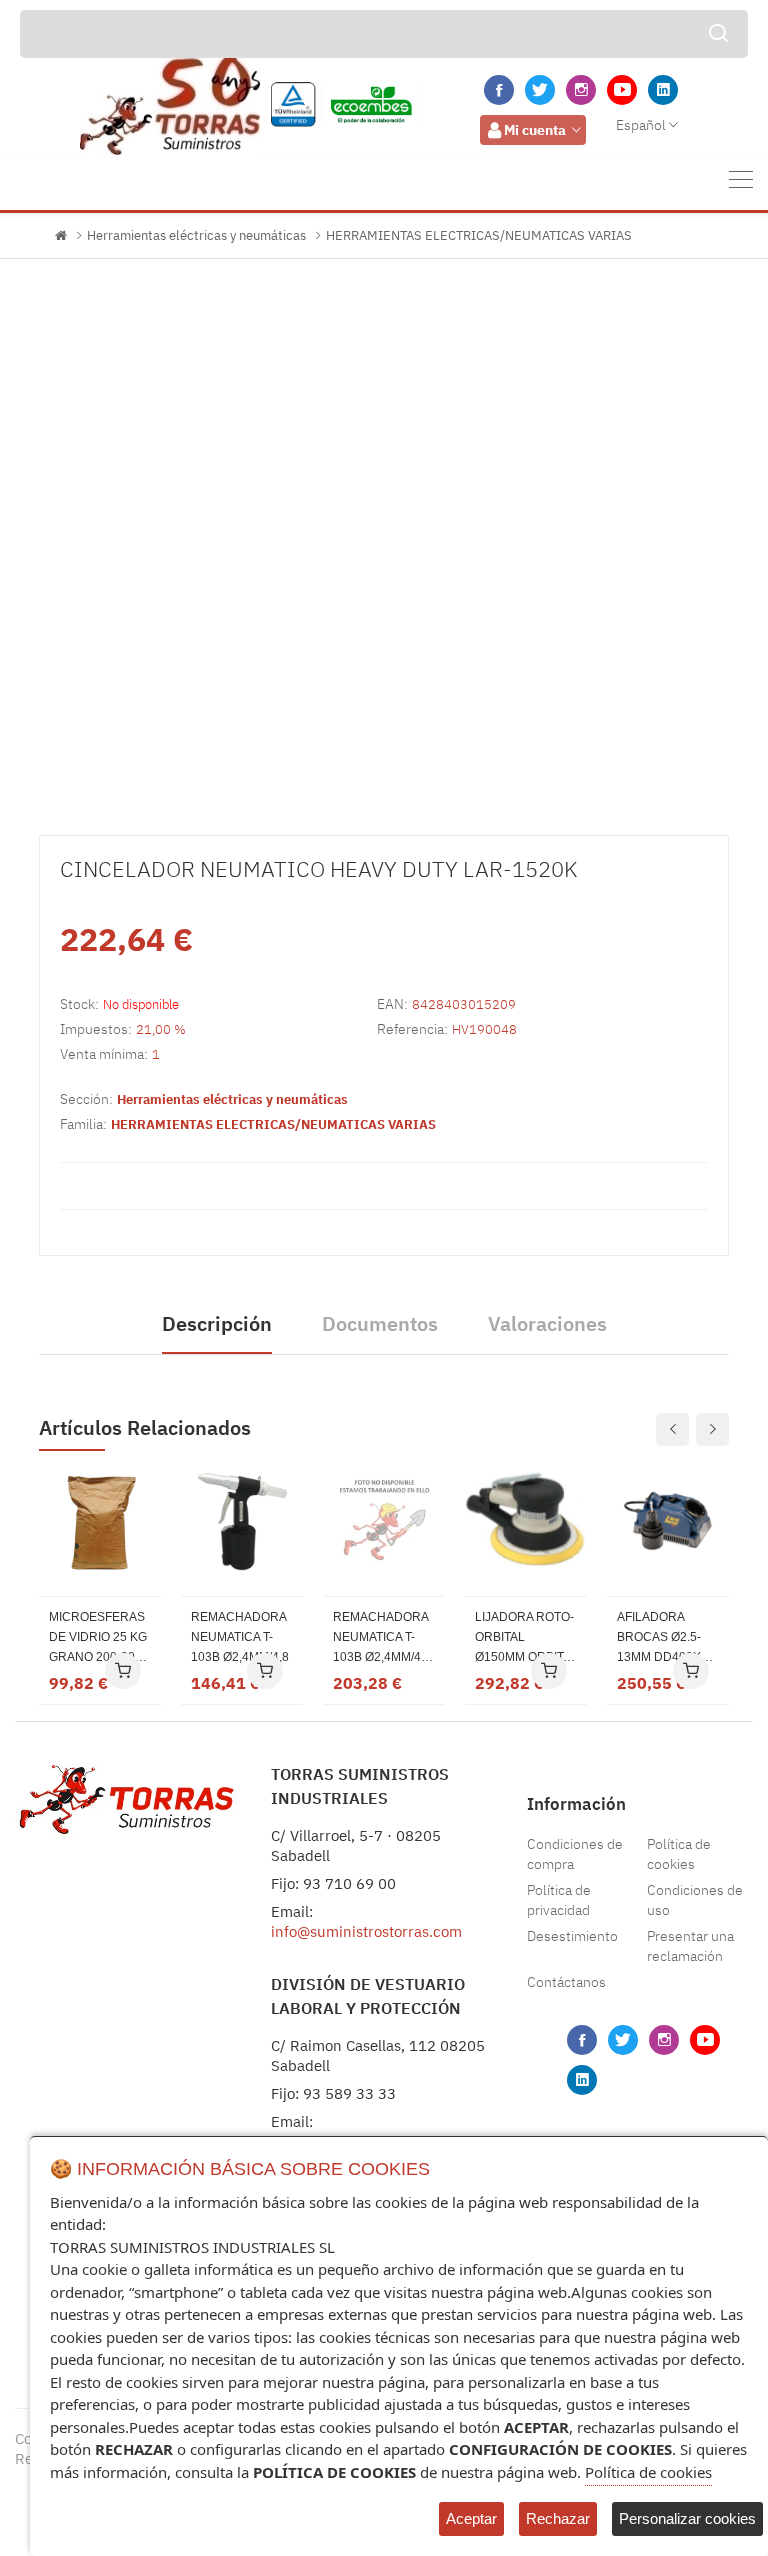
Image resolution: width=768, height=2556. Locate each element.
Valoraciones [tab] (547, 1323)
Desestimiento (572, 1936)
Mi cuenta (535, 130)
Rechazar (558, 2518)
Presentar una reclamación (690, 1946)
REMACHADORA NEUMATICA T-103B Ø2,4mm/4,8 (240, 1637)
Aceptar (471, 2518)
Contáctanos (566, 1982)
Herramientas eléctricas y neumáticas (196, 235)
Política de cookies (679, 1854)
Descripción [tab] (217, 1323)
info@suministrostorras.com (366, 1931)
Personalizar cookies (687, 2518)
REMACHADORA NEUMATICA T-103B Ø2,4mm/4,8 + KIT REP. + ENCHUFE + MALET (382, 1638)
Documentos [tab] (380, 1323)
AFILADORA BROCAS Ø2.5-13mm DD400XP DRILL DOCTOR (663, 1638)
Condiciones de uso (695, 1900)
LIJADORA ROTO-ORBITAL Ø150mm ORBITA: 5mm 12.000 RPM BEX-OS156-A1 (524, 1638)
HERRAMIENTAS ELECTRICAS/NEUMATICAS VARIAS (479, 235)
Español (641, 125)
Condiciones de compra (575, 1854)
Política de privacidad (559, 1900)
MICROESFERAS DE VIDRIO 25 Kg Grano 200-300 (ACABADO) (98, 1638)
